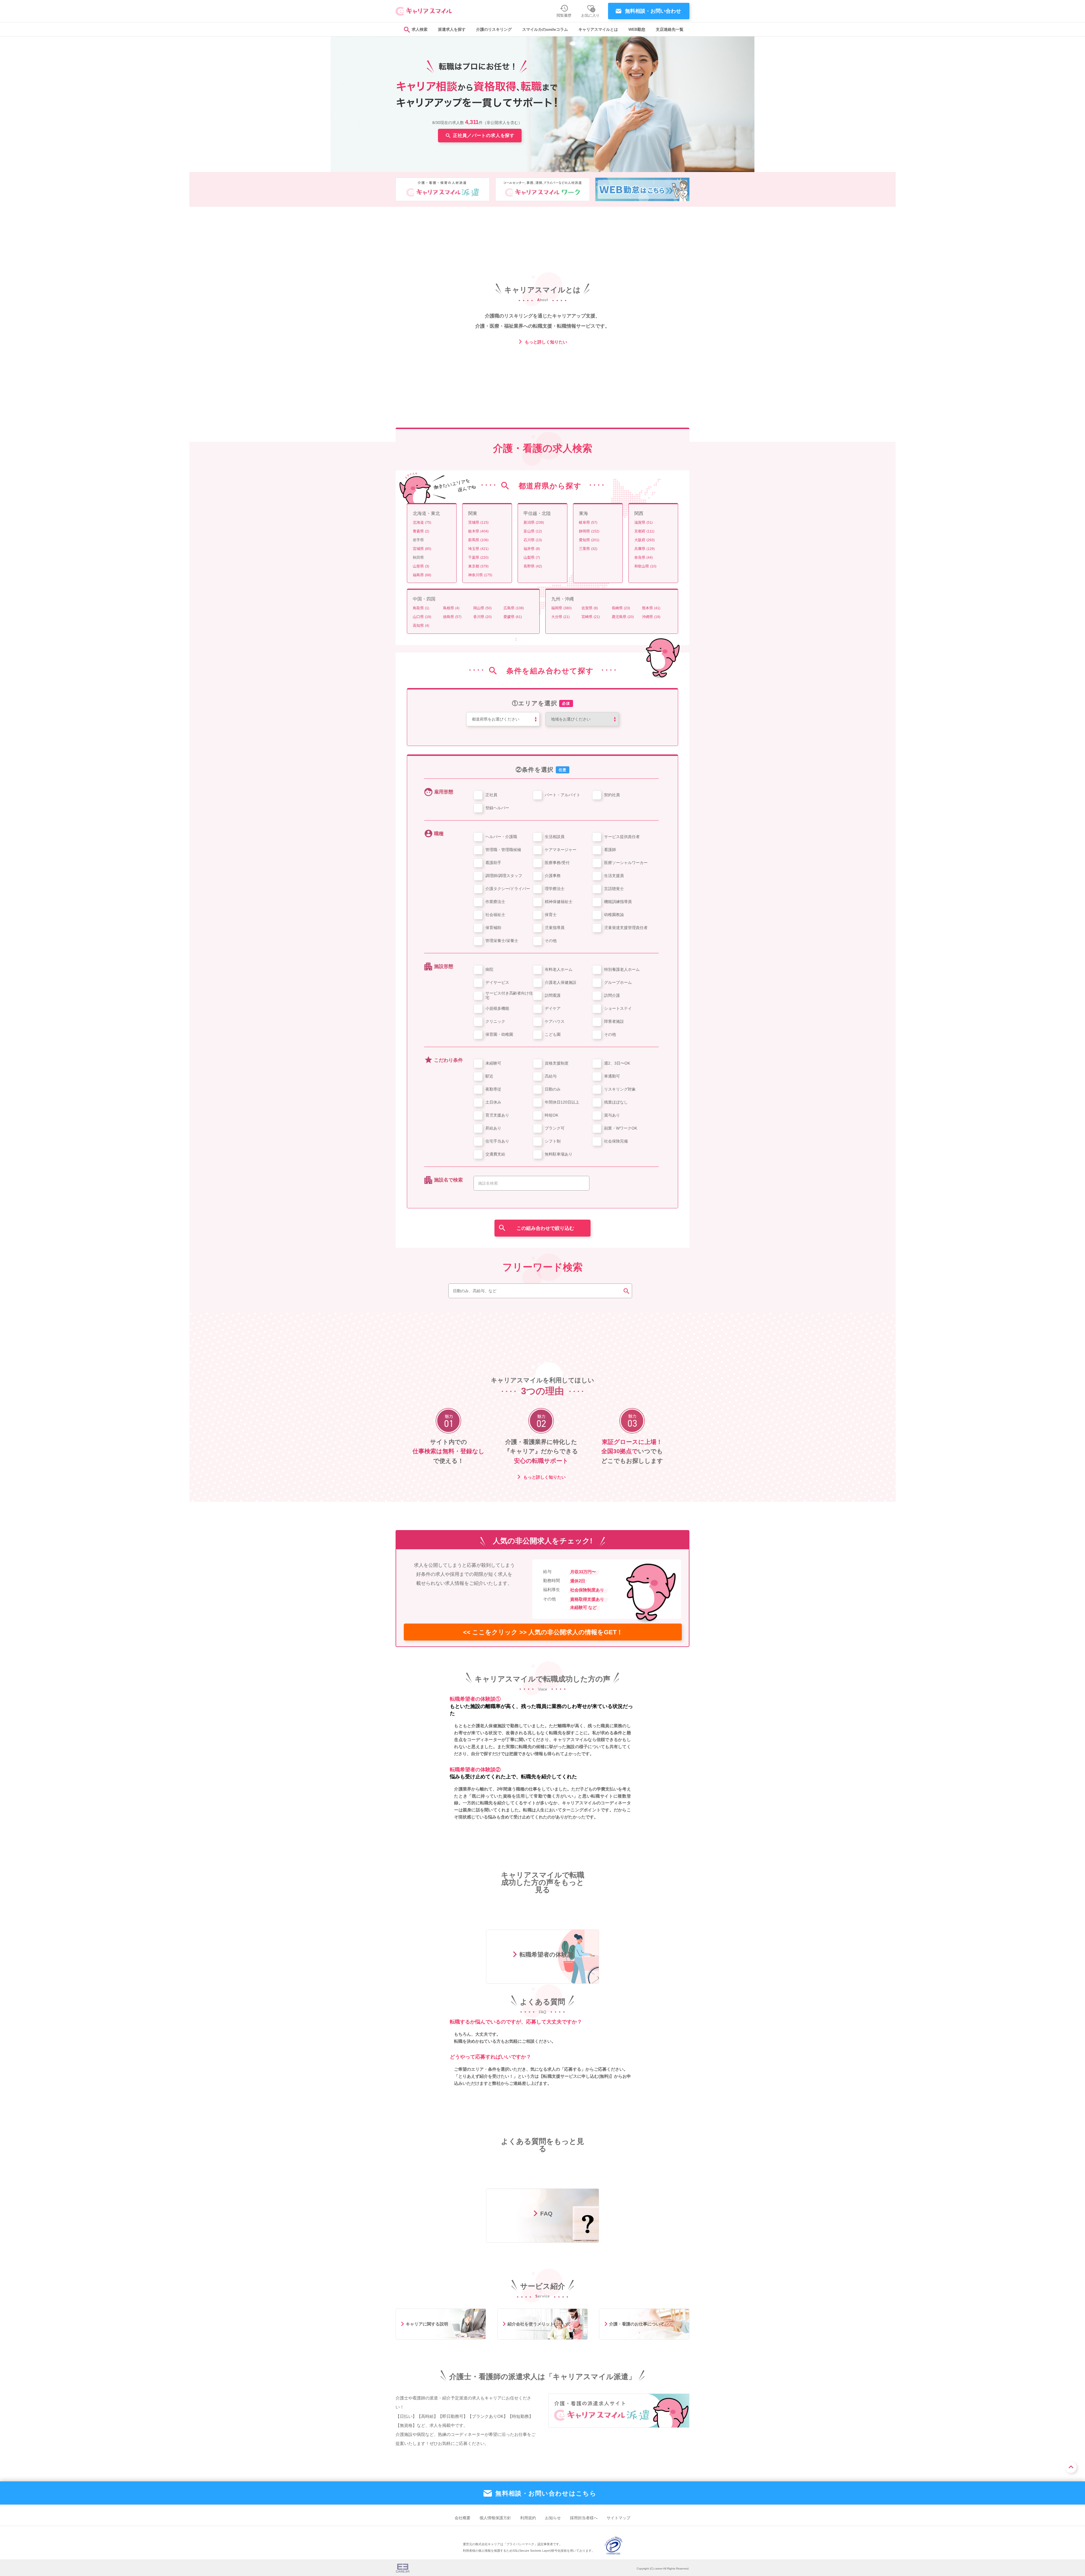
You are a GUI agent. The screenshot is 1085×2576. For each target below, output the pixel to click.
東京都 (478, 566)
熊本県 (651, 608)
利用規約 (528, 2518)
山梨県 (532, 557)
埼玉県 (478, 549)
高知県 (421, 625)
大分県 (560, 617)
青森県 (421, 531)
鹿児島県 (623, 617)
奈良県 (644, 557)
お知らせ (553, 2518)
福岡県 (561, 608)
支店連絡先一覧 (670, 30)
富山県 (533, 531)
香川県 (482, 617)
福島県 (422, 575)
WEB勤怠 (637, 30)
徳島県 (452, 617)
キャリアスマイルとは (598, 30)
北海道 (422, 522)
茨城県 (478, 522)
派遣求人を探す (452, 30)
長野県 (533, 566)
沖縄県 (651, 617)
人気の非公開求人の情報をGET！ (543, 1632)
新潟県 (534, 522)
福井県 (532, 549)
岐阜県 (588, 522)
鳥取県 (421, 608)
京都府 (644, 531)
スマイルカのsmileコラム (545, 30)
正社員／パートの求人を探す (484, 135)
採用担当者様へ (584, 2518)
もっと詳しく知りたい (545, 342)
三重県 (588, 549)
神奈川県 (480, 575)
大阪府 (645, 540)
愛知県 (589, 540)
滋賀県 (644, 522)
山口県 (422, 617)
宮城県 (422, 549)
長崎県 (621, 608)
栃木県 (478, 531)
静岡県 (589, 531)
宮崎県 (591, 617)
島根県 (451, 608)
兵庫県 (645, 549)
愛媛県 (513, 617)
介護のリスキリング (494, 30)
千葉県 (478, 557)
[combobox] (531, 1183)
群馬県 (478, 540)
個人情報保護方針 (495, 2518)
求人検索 (420, 30)
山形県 (421, 566)
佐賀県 (590, 608)
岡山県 (482, 608)
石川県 (533, 540)
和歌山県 (645, 566)
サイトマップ (619, 2518)
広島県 (514, 608)
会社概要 (463, 2518)
